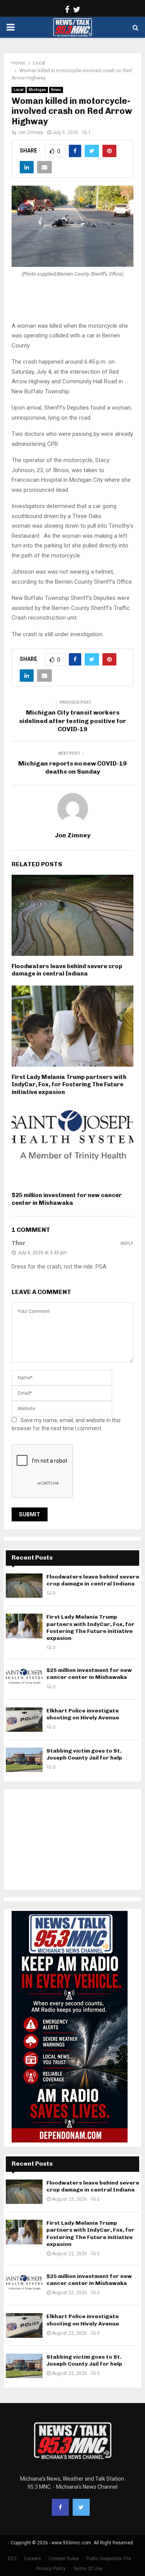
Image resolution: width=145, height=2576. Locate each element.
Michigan (37, 90)
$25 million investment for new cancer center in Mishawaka (67, 1199)
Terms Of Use (88, 2569)
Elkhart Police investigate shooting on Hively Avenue (83, 1714)
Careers (32, 2559)
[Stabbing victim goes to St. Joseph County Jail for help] (24, 1760)
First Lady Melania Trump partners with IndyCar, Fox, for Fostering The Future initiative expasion (69, 1085)
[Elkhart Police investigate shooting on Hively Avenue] (24, 1720)
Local (19, 90)
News (56, 90)
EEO (12, 2559)
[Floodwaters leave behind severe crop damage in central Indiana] (24, 1586)
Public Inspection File (109, 2559)
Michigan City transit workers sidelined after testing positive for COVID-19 (72, 721)
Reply (127, 1244)
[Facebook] (60, 2507)
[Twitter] (81, 2507)
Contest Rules (64, 2559)
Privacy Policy (51, 2569)
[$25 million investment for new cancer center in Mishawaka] (24, 1679)
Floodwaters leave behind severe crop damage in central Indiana (67, 970)
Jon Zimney (31, 132)
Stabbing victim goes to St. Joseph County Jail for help (84, 1754)
